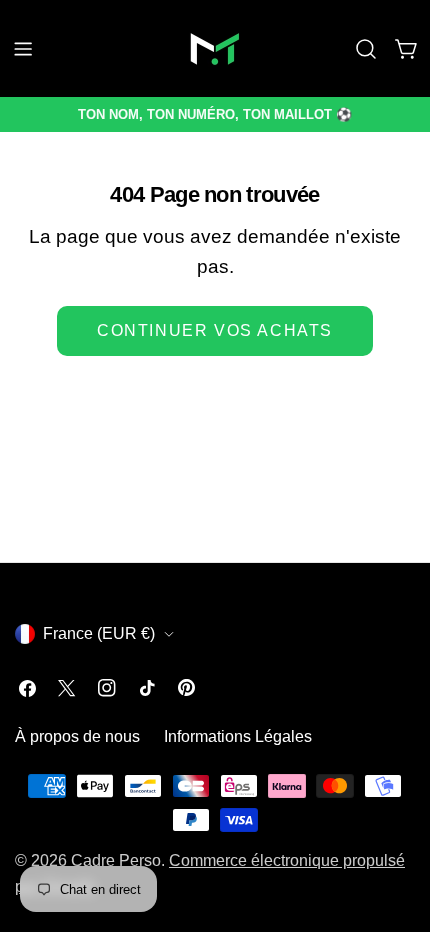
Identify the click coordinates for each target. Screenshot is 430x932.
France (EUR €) (99, 633)
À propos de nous (77, 736)
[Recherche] (366, 49)
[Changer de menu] (23, 49)
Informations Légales (238, 736)
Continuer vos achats (215, 330)
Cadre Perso (116, 860)
